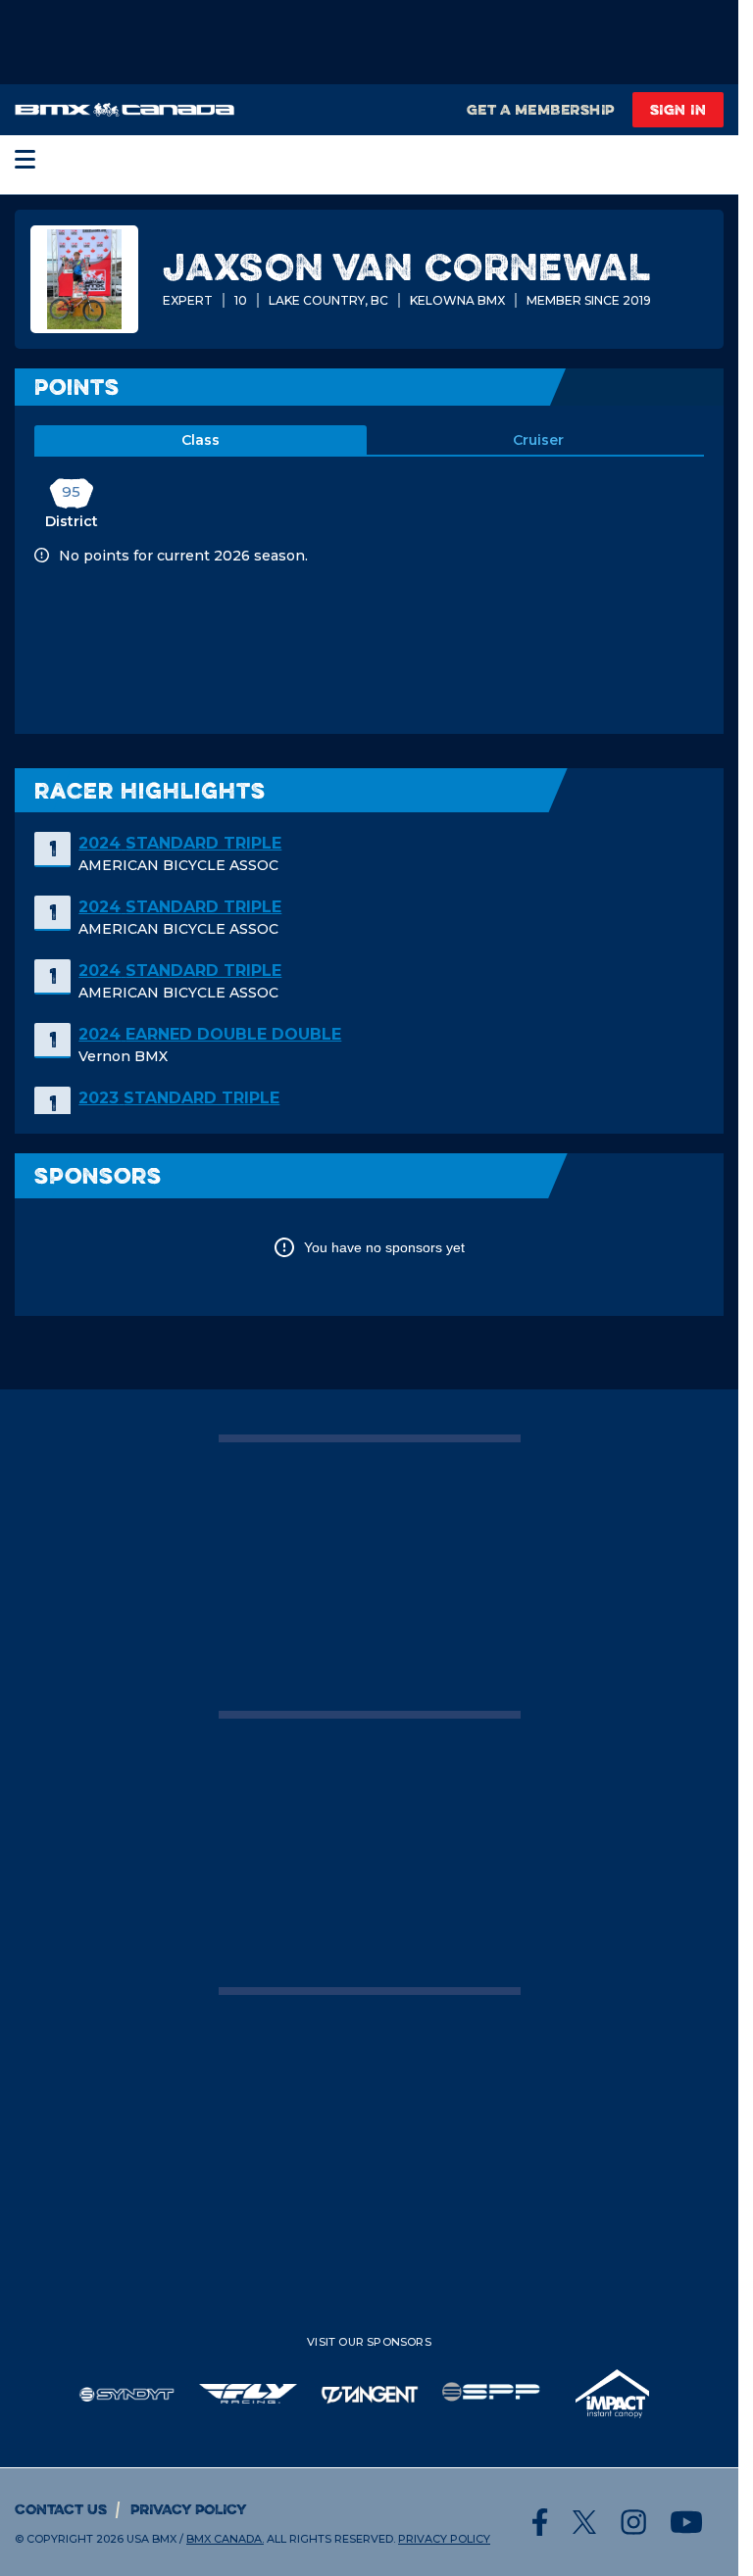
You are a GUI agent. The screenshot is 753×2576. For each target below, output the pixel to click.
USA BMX (151, 2539)
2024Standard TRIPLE (180, 843)
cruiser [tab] (538, 440)
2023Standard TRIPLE (179, 1098)
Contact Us (61, 2509)
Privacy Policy (189, 2509)
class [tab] (201, 440)
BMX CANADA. (225, 2539)
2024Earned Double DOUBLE (210, 1034)
